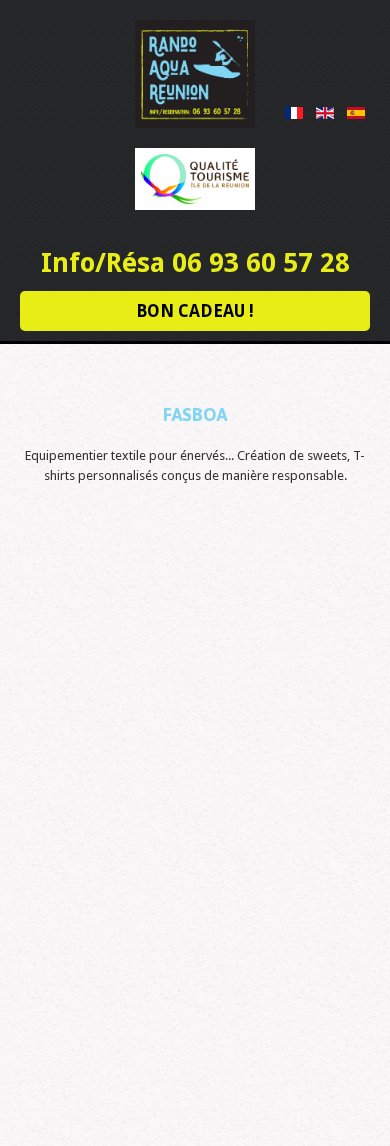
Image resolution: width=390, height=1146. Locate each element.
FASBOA (195, 414)
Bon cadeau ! (195, 311)
